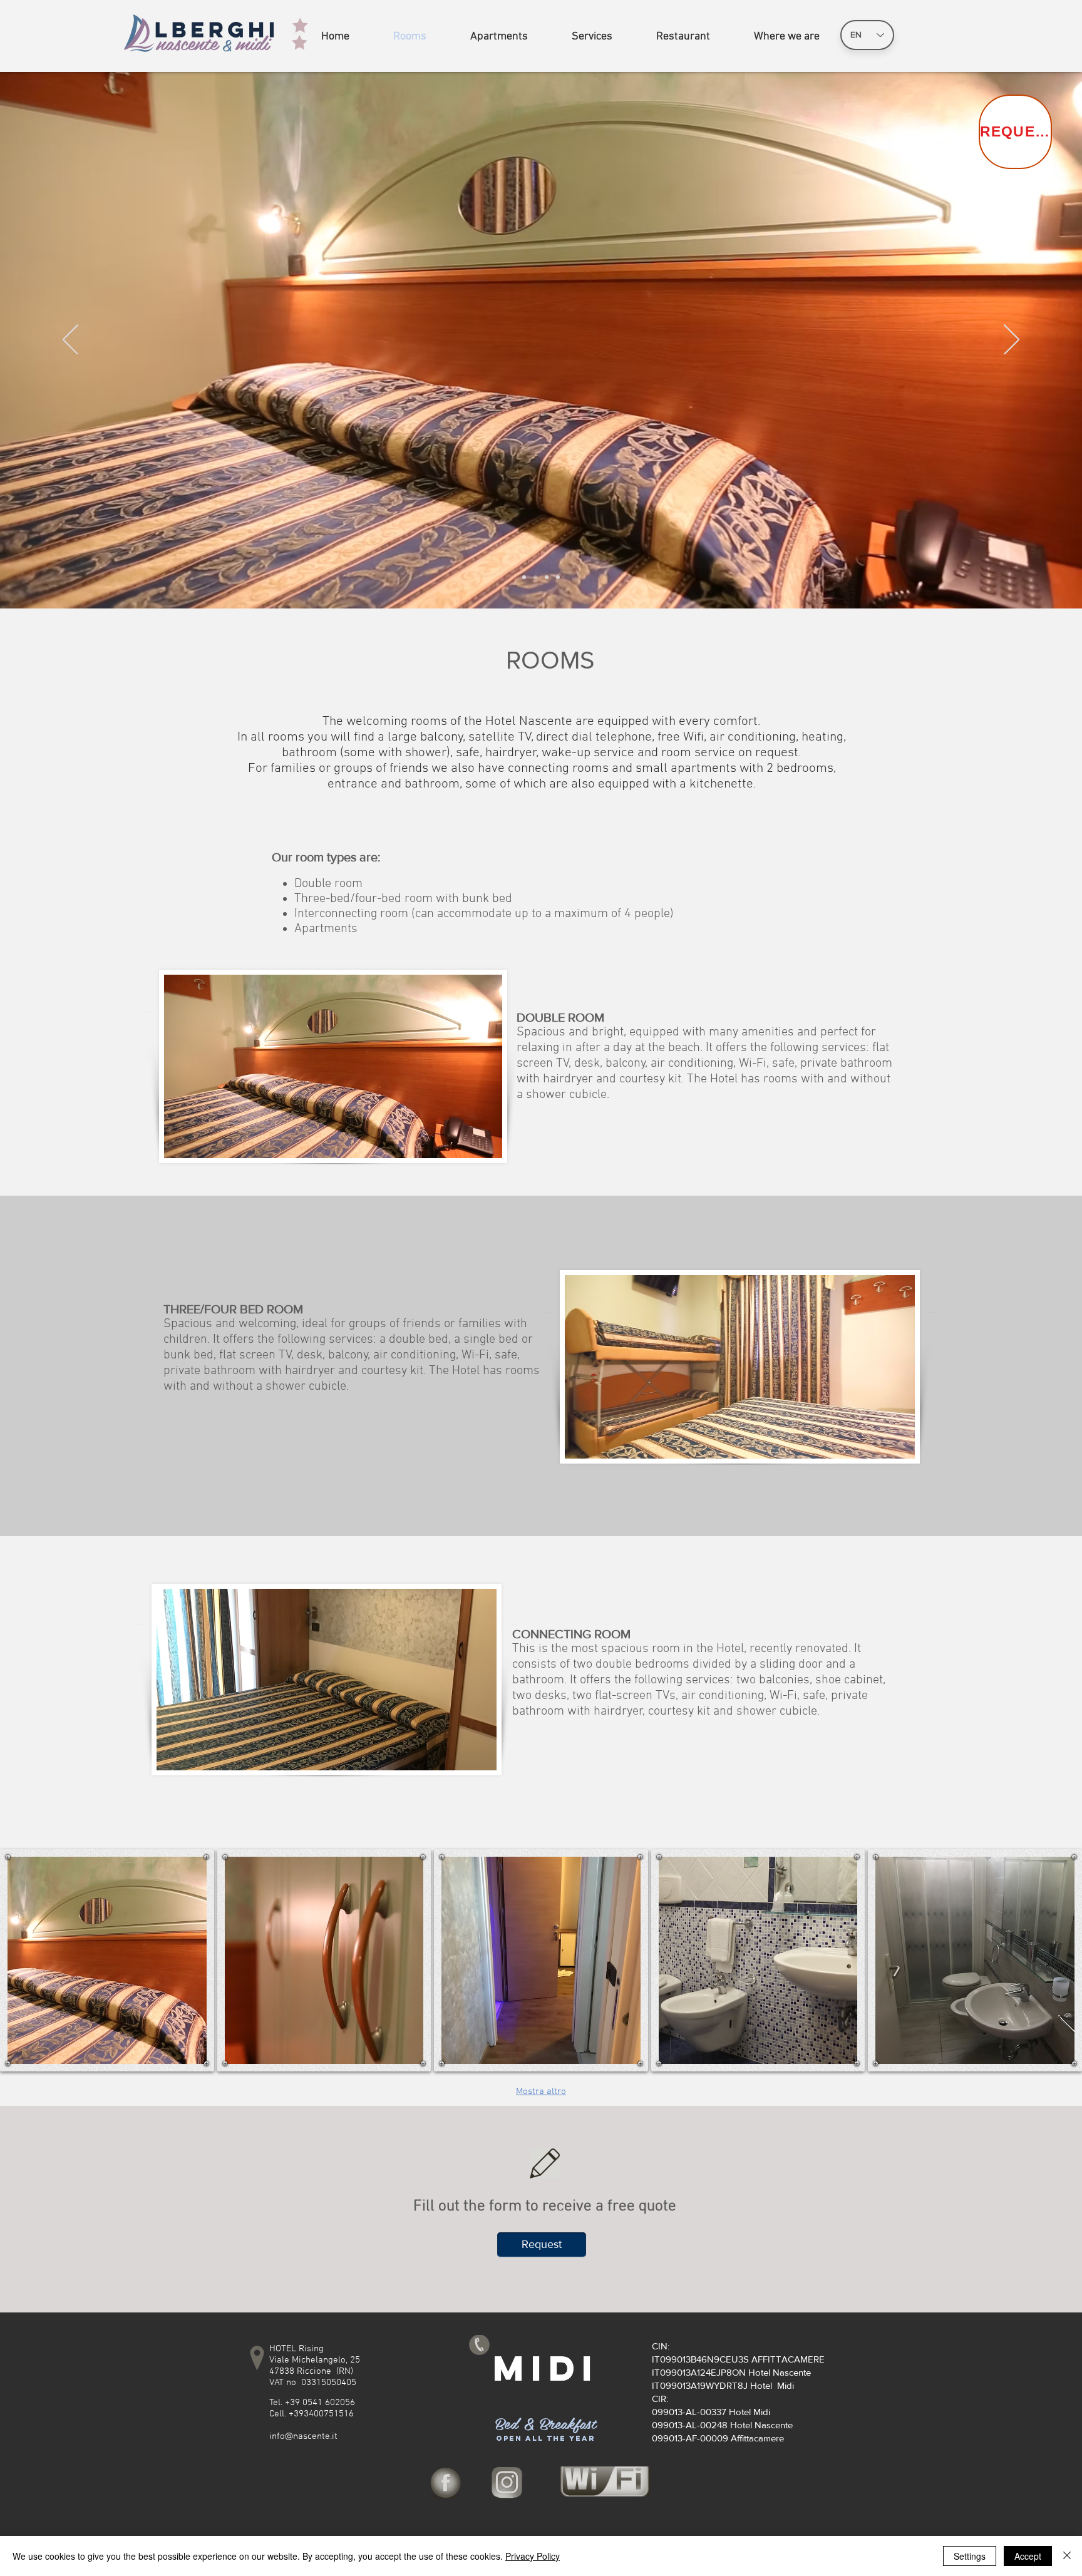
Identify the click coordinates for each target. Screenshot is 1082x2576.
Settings (970, 2556)
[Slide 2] (535, 577)
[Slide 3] (524, 577)
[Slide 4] (558, 577)
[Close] (1067, 2556)
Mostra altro (541, 2091)
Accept (1028, 2556)
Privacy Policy (533, 2556)
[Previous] (70, 341)
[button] (107, 1960)
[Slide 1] (547, 577)
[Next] (1012, 341)
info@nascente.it (303, 2436)
